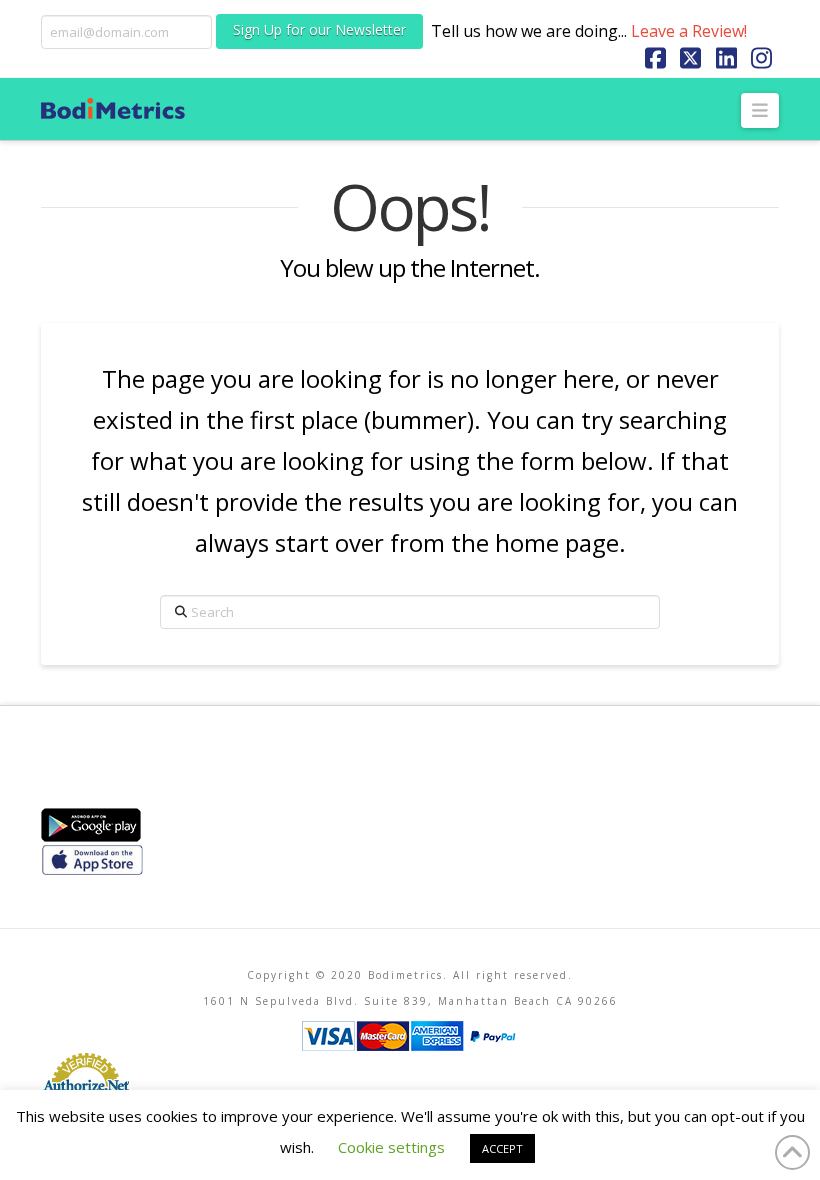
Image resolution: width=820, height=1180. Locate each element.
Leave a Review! (689, 31)
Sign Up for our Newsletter (319, 29)
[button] (760, 110)
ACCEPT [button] (502, 1148)
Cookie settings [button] (391, 1147)
